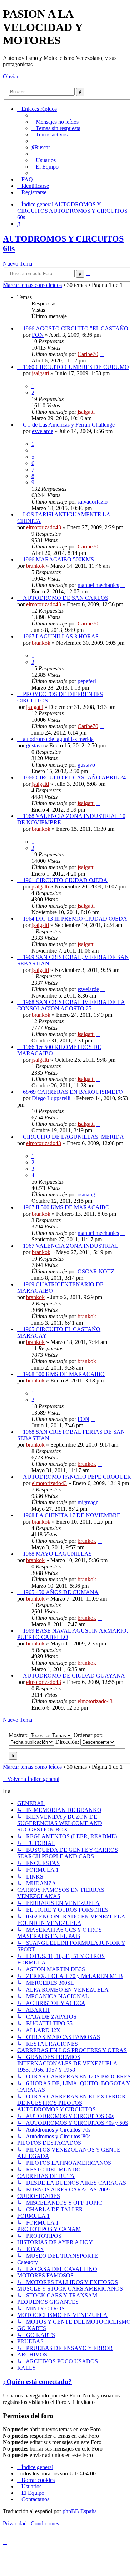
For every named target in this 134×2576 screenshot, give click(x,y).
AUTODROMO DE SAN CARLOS (66, 598)
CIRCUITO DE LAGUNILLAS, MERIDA (73, 1137)
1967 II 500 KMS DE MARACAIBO (66, 1207)
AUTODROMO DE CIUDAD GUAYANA (74, 1676)
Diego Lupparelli (51, 1098)
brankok (35, 566)
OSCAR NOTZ (96, 1271)
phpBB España (80, 2511)
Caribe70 (88, 354)
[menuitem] (55, 122)
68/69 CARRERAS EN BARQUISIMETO (73, 1092)
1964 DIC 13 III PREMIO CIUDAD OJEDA (75, 919)
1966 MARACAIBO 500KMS (58, 559)
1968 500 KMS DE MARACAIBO (64, 1374)
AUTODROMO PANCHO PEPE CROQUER (77, 1477)
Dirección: (68, 1742)
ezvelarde (43, 431)
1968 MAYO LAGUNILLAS (57, 1554)
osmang (86, 1194)
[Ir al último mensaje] (102, 354)
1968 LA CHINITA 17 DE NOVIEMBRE (72, 1515)
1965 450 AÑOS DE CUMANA (61, 1592)
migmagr (88, 1502)
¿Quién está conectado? (37, 2382)
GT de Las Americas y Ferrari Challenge (69, 425)
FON (38, 335)
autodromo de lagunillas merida (58, 739)
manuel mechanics (98, 585)
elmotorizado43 (44, 527)
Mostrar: (19, 1735)
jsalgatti (40, 373)
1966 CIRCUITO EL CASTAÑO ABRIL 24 (74, 777)
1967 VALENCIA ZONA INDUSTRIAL (71, 1246)
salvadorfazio (93, 502)
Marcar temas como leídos (32, 285)
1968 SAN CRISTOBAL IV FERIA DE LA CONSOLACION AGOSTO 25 (71, 1005)
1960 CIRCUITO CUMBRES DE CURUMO (76, 367)
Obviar (11, 76)
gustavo (35, 745)
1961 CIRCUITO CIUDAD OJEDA (65, 880)
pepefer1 (87, 681)
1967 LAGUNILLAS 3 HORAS (61, 636)
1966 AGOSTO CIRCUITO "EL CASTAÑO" (77, 328)
